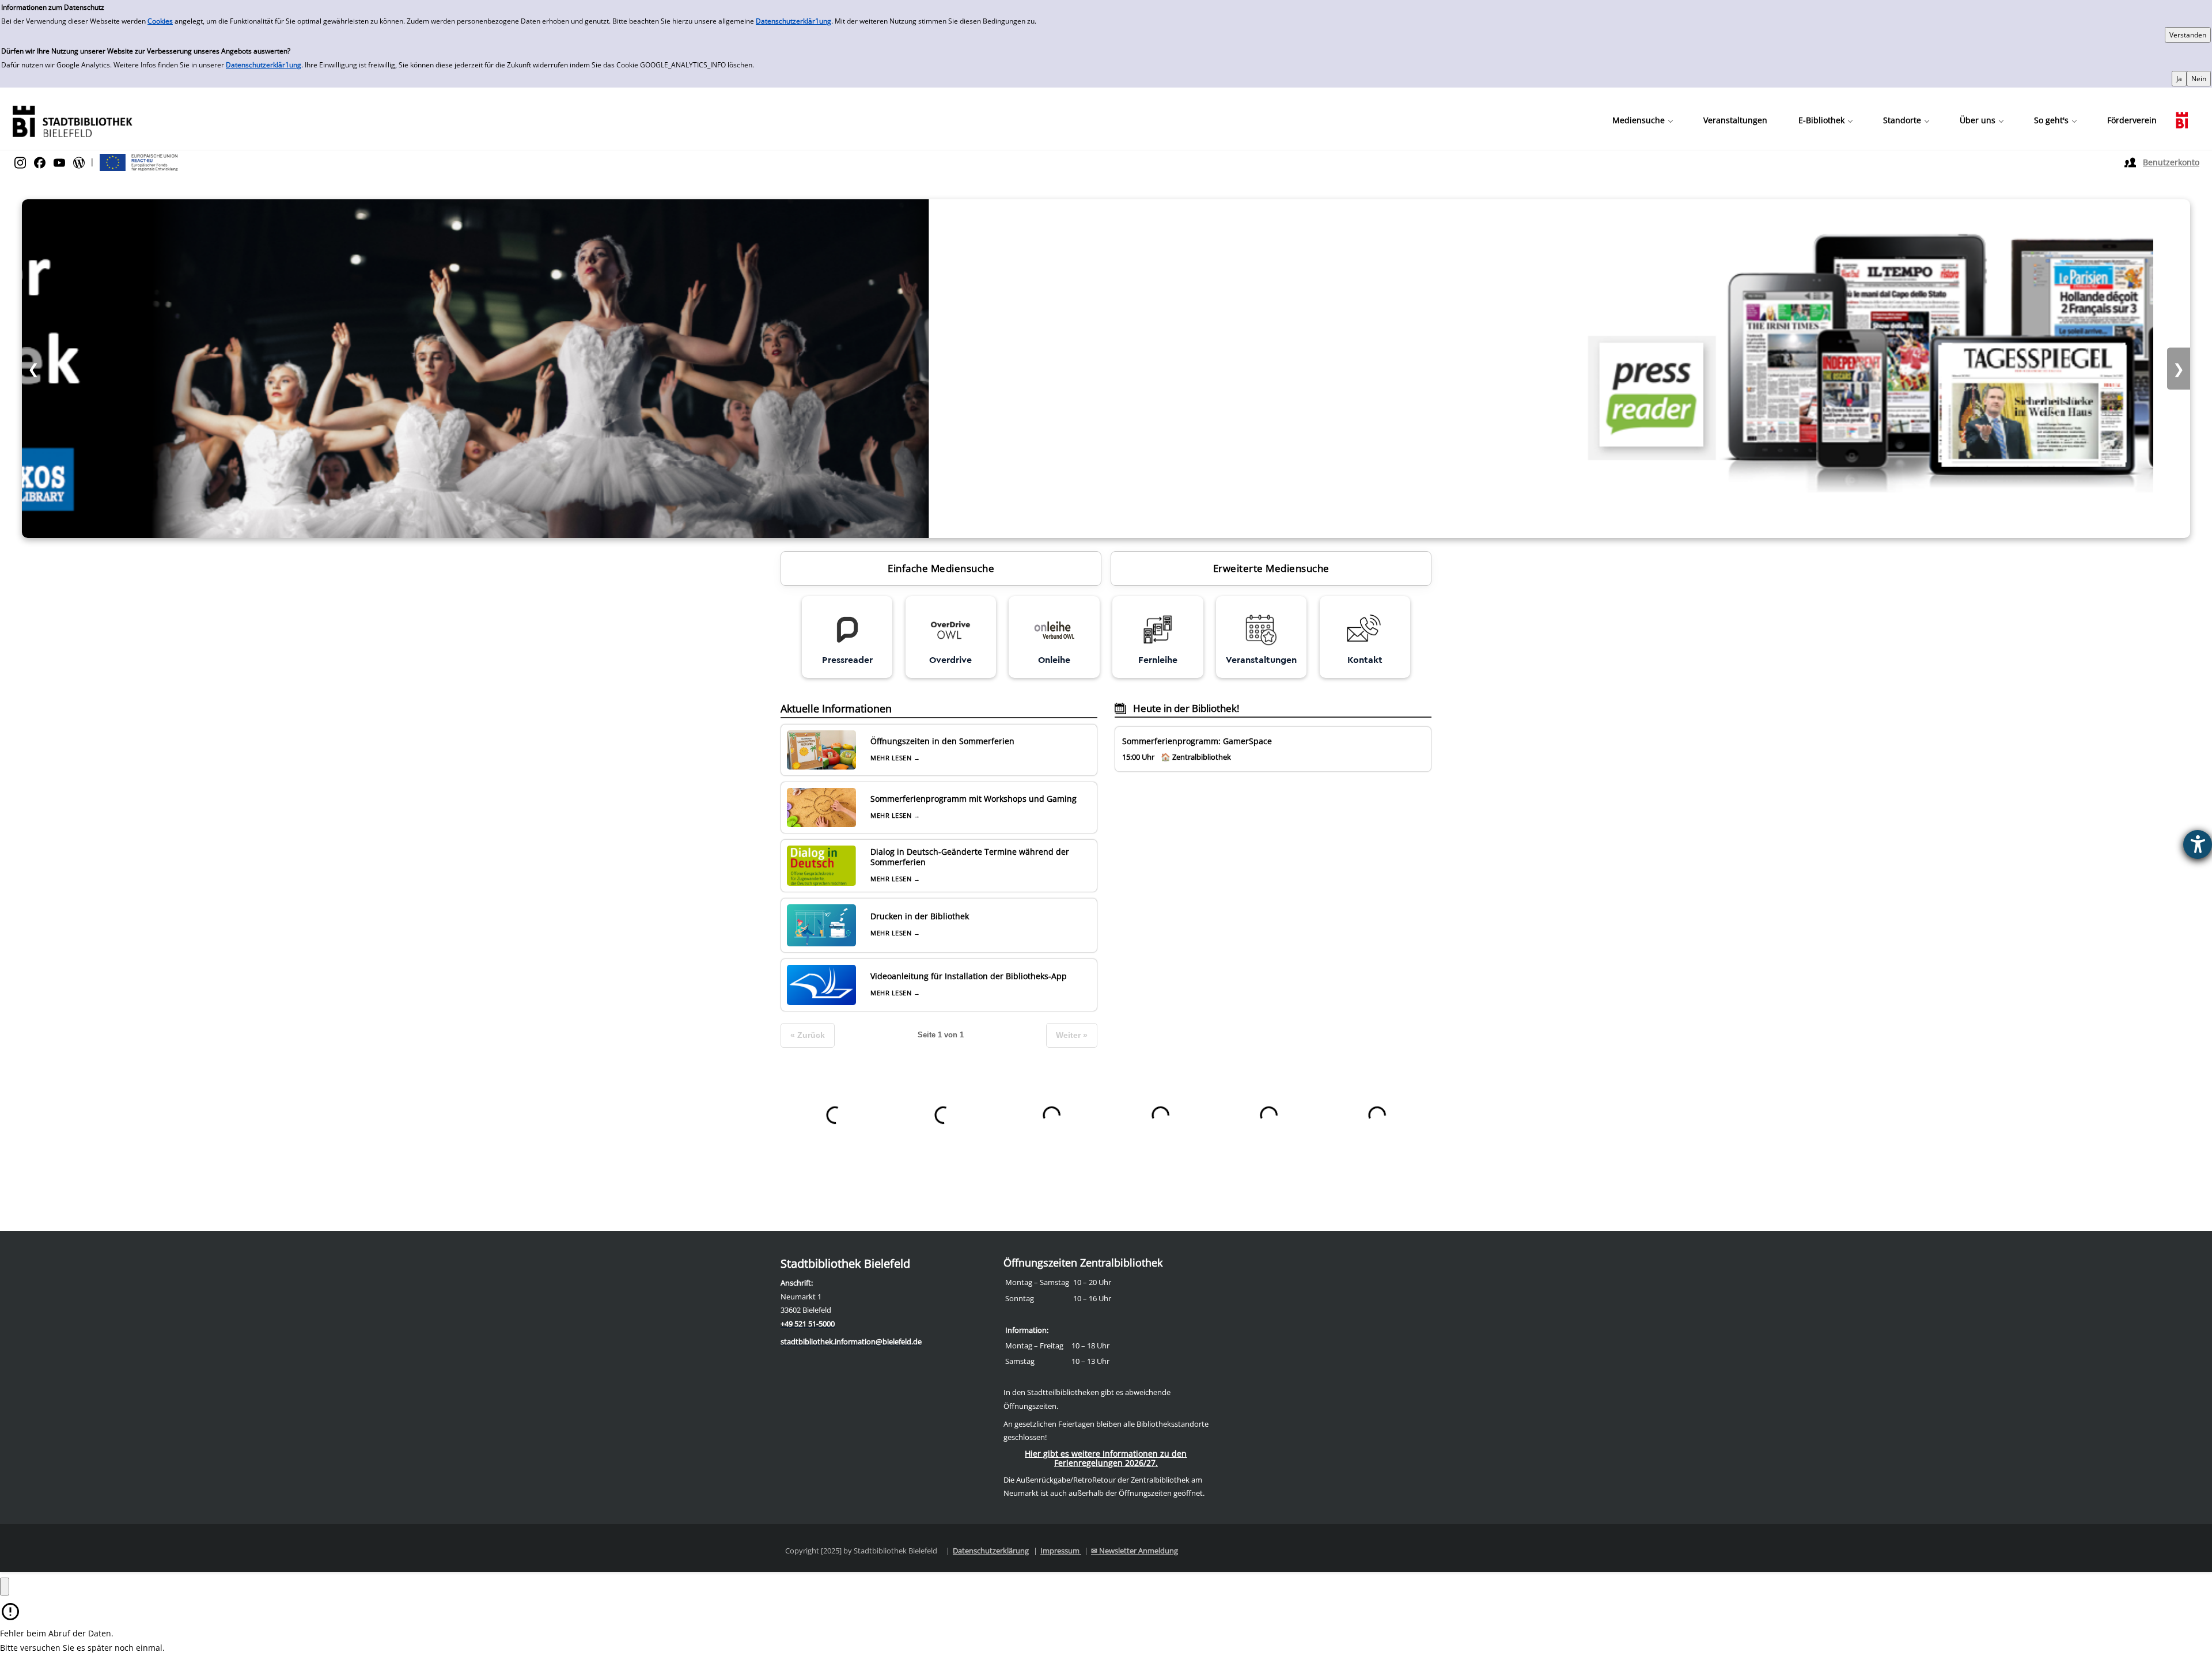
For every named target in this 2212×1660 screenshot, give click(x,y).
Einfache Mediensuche (941, 568)
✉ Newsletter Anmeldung (1135, 1551)
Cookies (160, 21)
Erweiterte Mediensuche (1271, 568)
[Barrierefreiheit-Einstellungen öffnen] (2198, 844)
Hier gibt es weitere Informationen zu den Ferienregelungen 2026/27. (1106, 1458)
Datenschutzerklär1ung (793, 21)
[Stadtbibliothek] (72, 120)
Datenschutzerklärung (991, 1551)
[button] (1642, 120)
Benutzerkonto (2171, 162)
